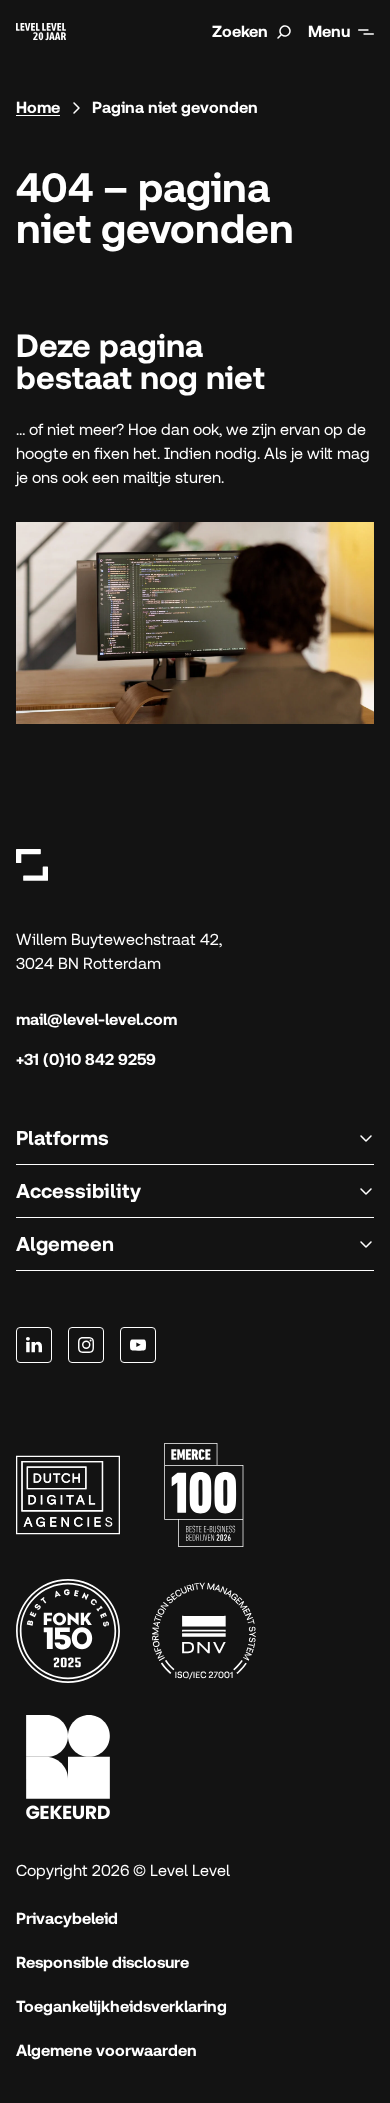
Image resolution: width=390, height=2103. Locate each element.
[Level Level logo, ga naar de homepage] (32, 864)
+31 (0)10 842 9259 (86, 1059)
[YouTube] (138, 1345)
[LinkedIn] (34, 1345)
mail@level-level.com (96, 1019)
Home (38, 107)
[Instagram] (86, 1345)
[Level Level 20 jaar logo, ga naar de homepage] (41, 31)
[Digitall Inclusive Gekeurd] (68, 1767)
